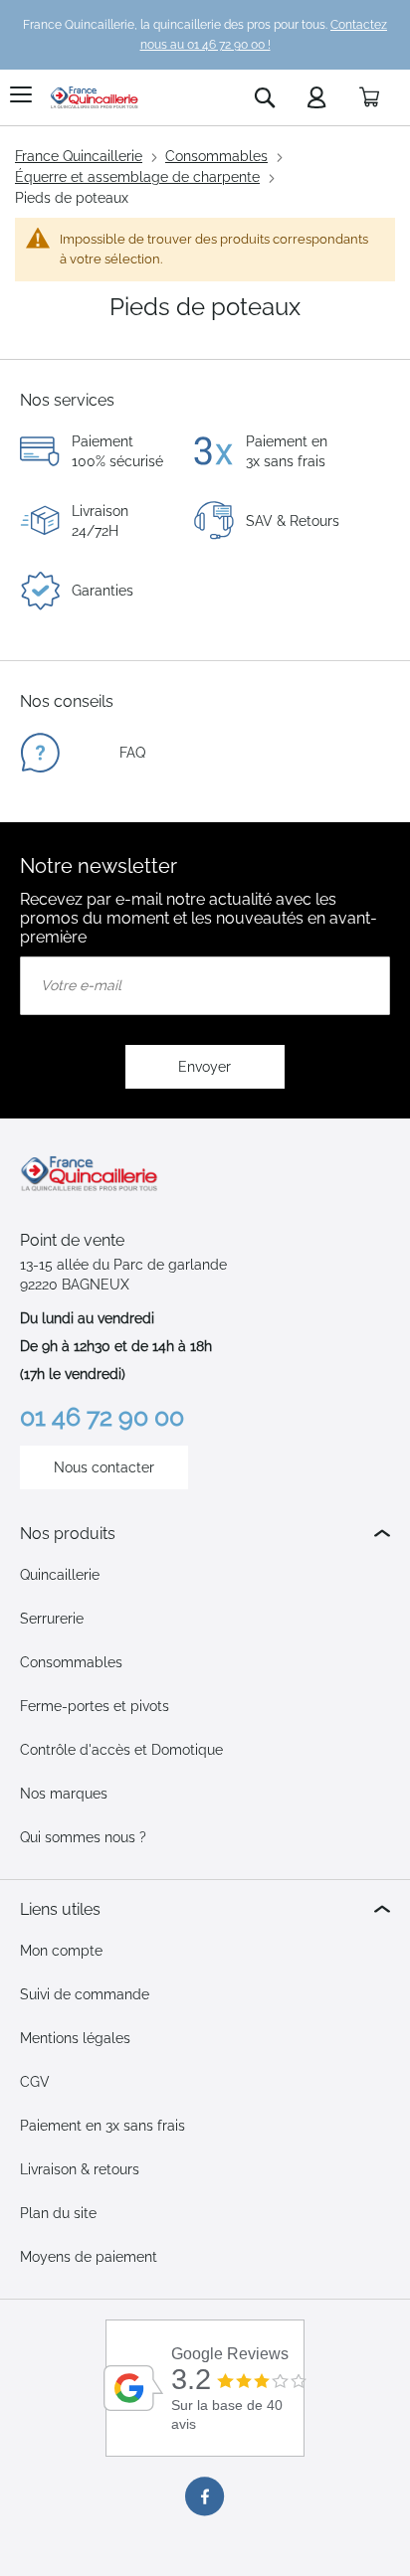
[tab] (205, 1534)
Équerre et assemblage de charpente (137, 177)
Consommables (216, 156)
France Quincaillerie (79, 156)
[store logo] (95, 97)
